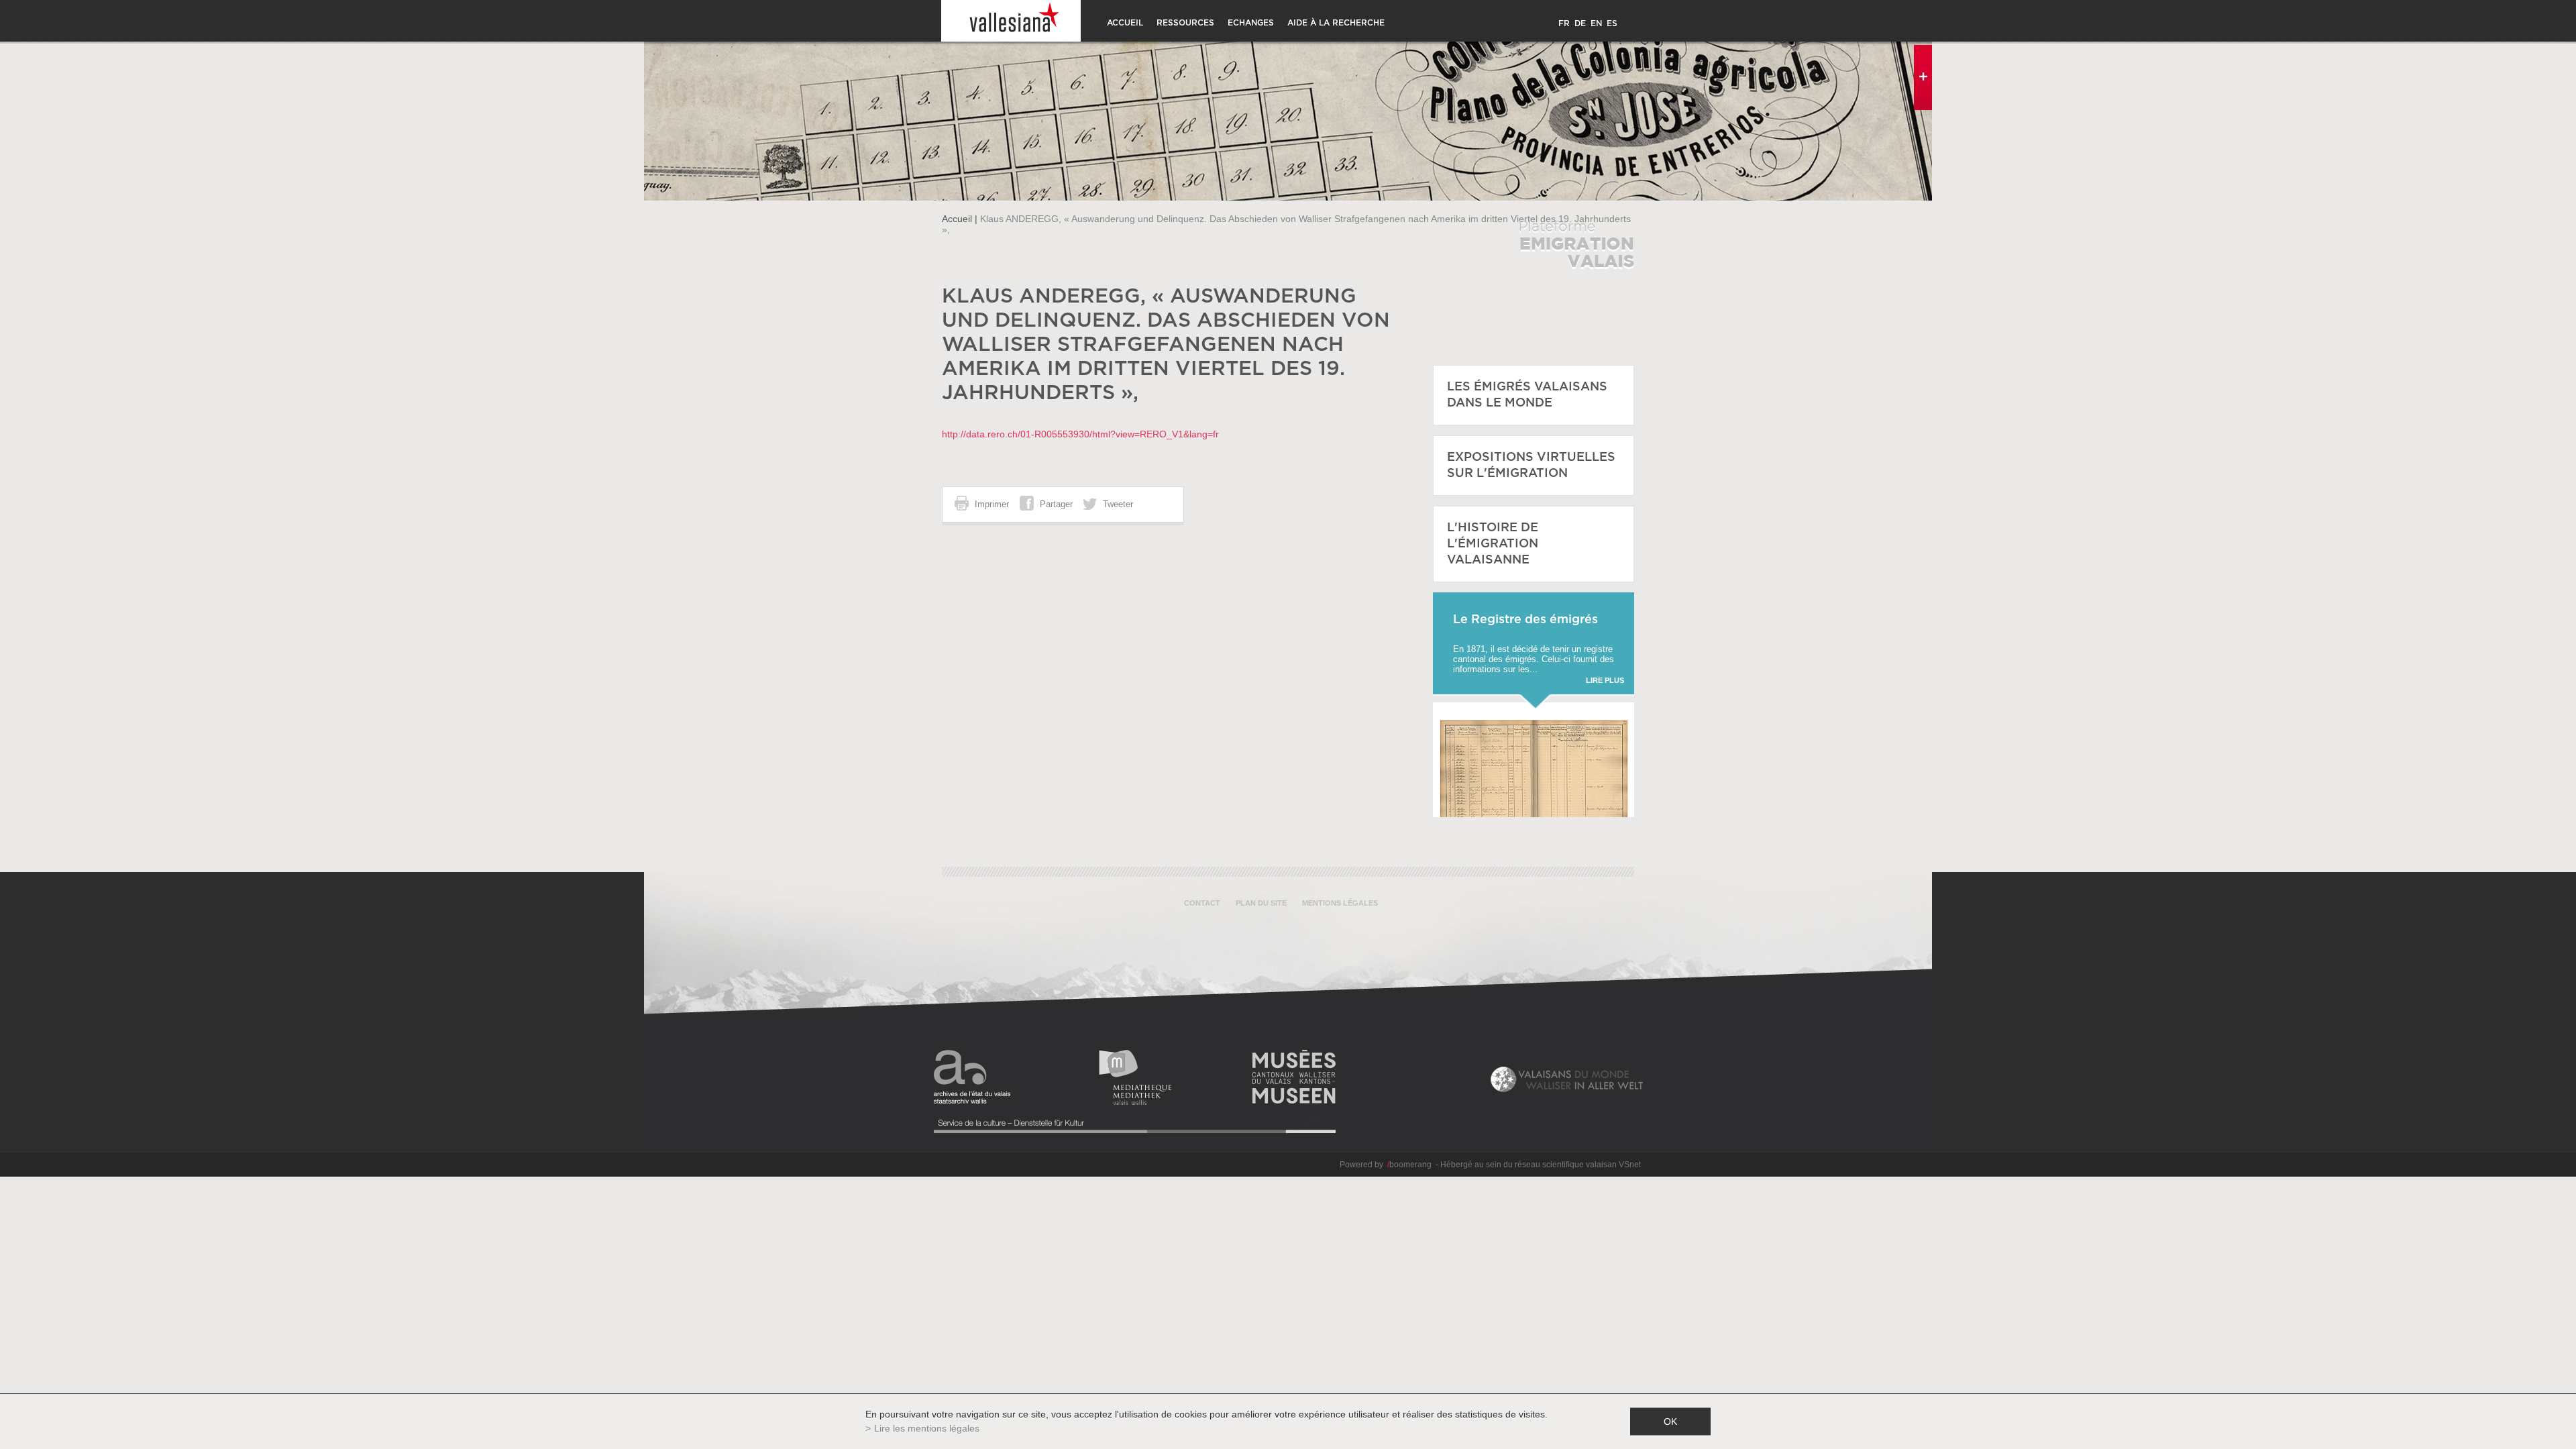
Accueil (1125, 23)
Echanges (1251, 23)
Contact (1202, 903)
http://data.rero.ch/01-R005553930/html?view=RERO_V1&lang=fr (1080, 434)
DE (1580, 23)
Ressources (1185, 23)
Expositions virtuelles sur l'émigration (1531, 466)
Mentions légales (1340, 903)
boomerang (1409, 1165)
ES (1612, 23)
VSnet (1630, 1165)
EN (1596, 23)
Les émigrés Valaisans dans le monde (1527, 395)
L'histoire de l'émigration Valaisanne (1493, 544)
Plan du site (1261, 903)
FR (1564, 23)
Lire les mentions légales (927, 1428)
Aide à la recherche (1336, 23)
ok (1670, 1421)
